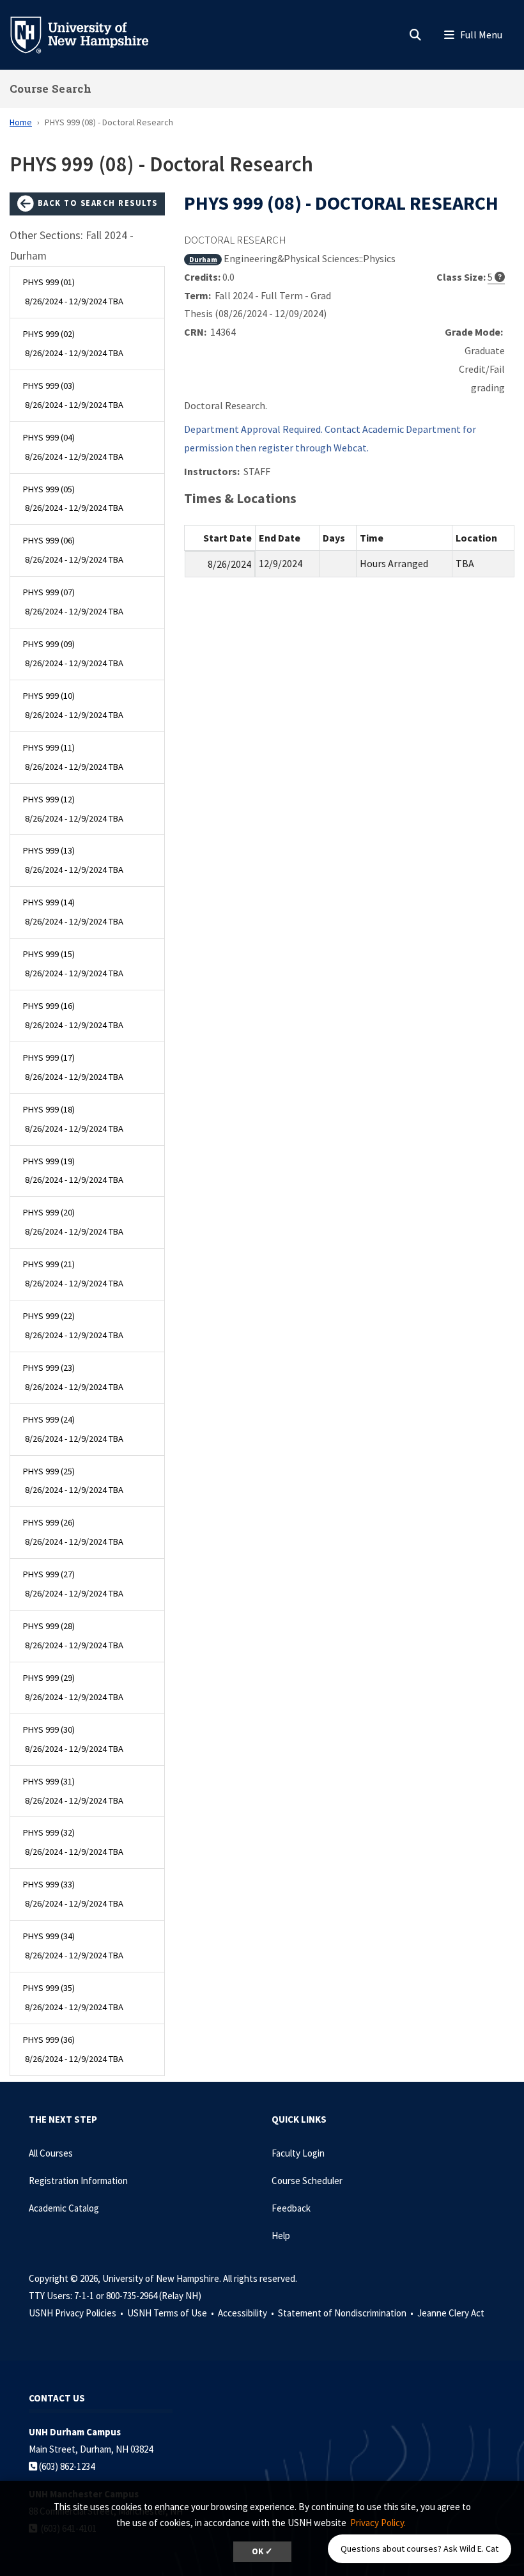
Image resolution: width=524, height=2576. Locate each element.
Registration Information (78, 2181)
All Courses (51, 2153)
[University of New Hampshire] (89, 34)
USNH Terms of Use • (172, 2313)
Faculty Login (298, 2153)
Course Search (50, 89)
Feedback (291, 2208)
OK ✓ (262, 2551)
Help (281, 2236)
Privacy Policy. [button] (378, 2523)
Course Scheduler (307, 2181)
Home (21, 122)
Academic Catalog (64, 2208)
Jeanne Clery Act (451, 2313)
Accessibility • (247, 2313)
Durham (203, 259)
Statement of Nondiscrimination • (347, 2313)
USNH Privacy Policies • (77, 2313)
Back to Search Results (96, 203)
